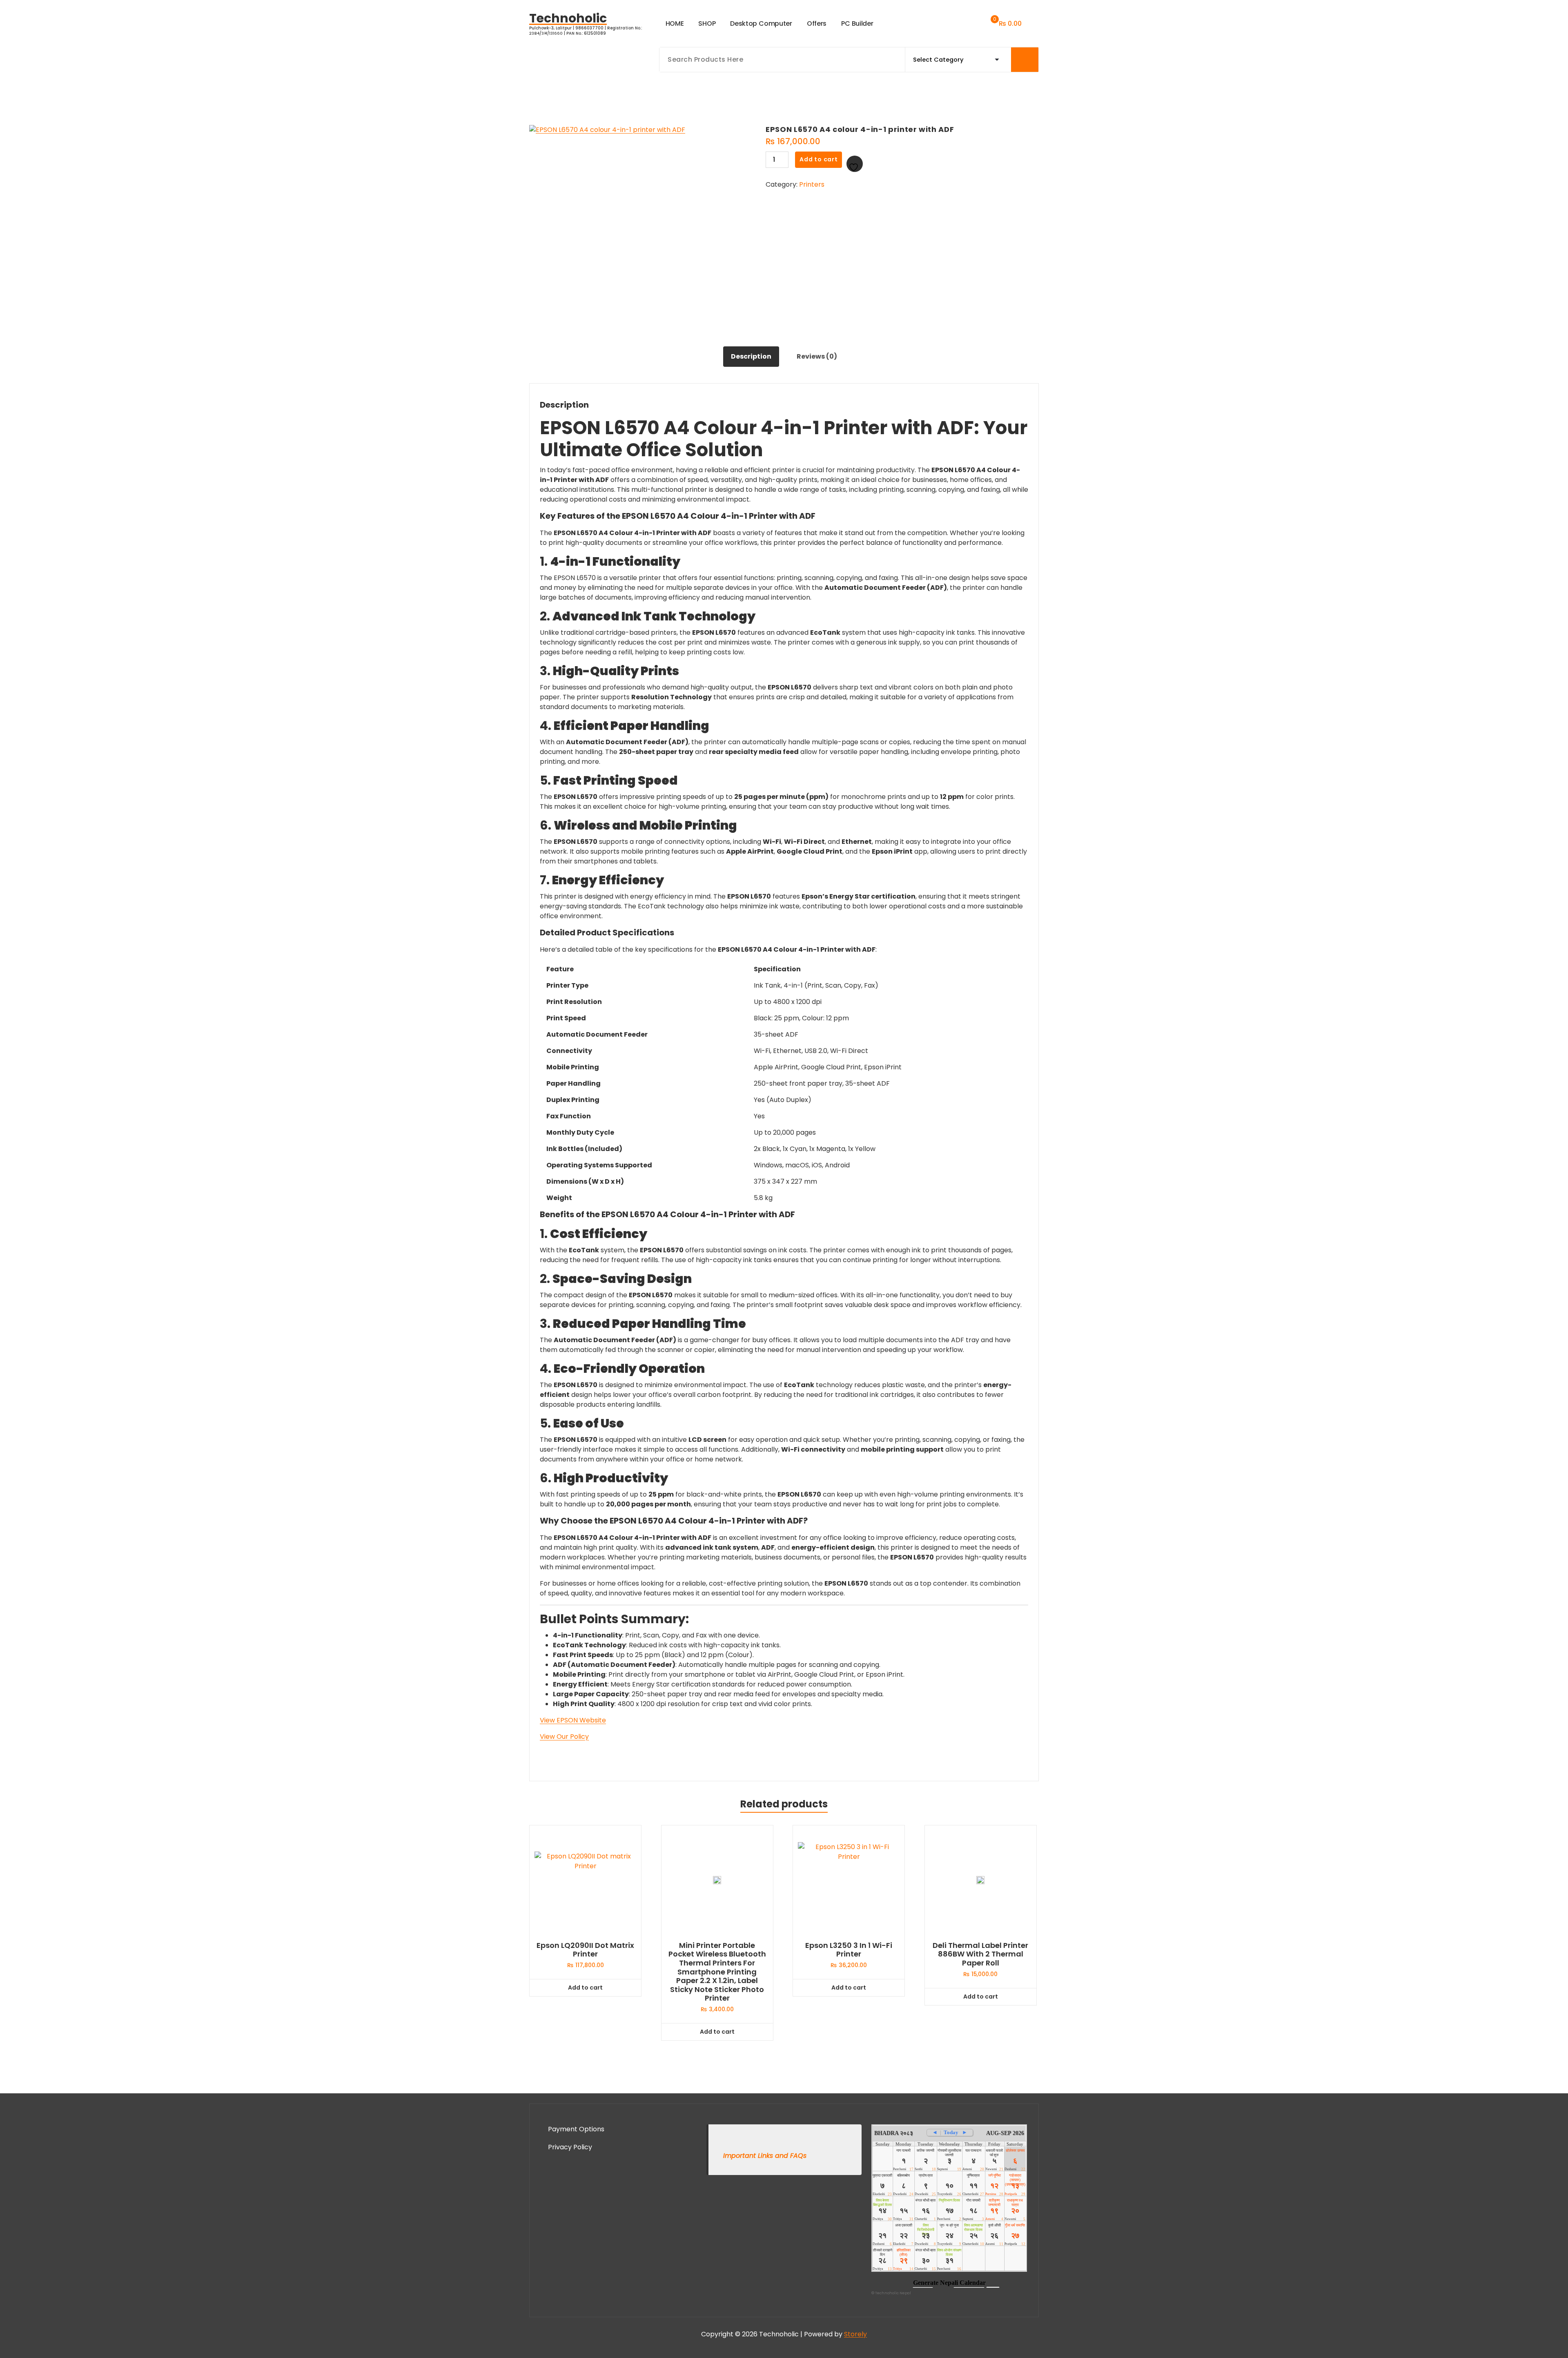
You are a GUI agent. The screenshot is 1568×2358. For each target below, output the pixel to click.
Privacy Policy (570, 2147)
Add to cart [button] (585, 1988)
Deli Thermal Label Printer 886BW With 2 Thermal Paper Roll (980, 1954)
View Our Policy (564, 1737)
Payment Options (576, 2129)
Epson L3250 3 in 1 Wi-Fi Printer (849, 1950)
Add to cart (819, 159)
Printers (812, 184)
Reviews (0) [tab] (817, 356)
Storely (855, 2334)
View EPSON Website (573, 1720)
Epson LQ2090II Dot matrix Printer (585, 1950)
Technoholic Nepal (893, 2293)
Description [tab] (751, 356)
